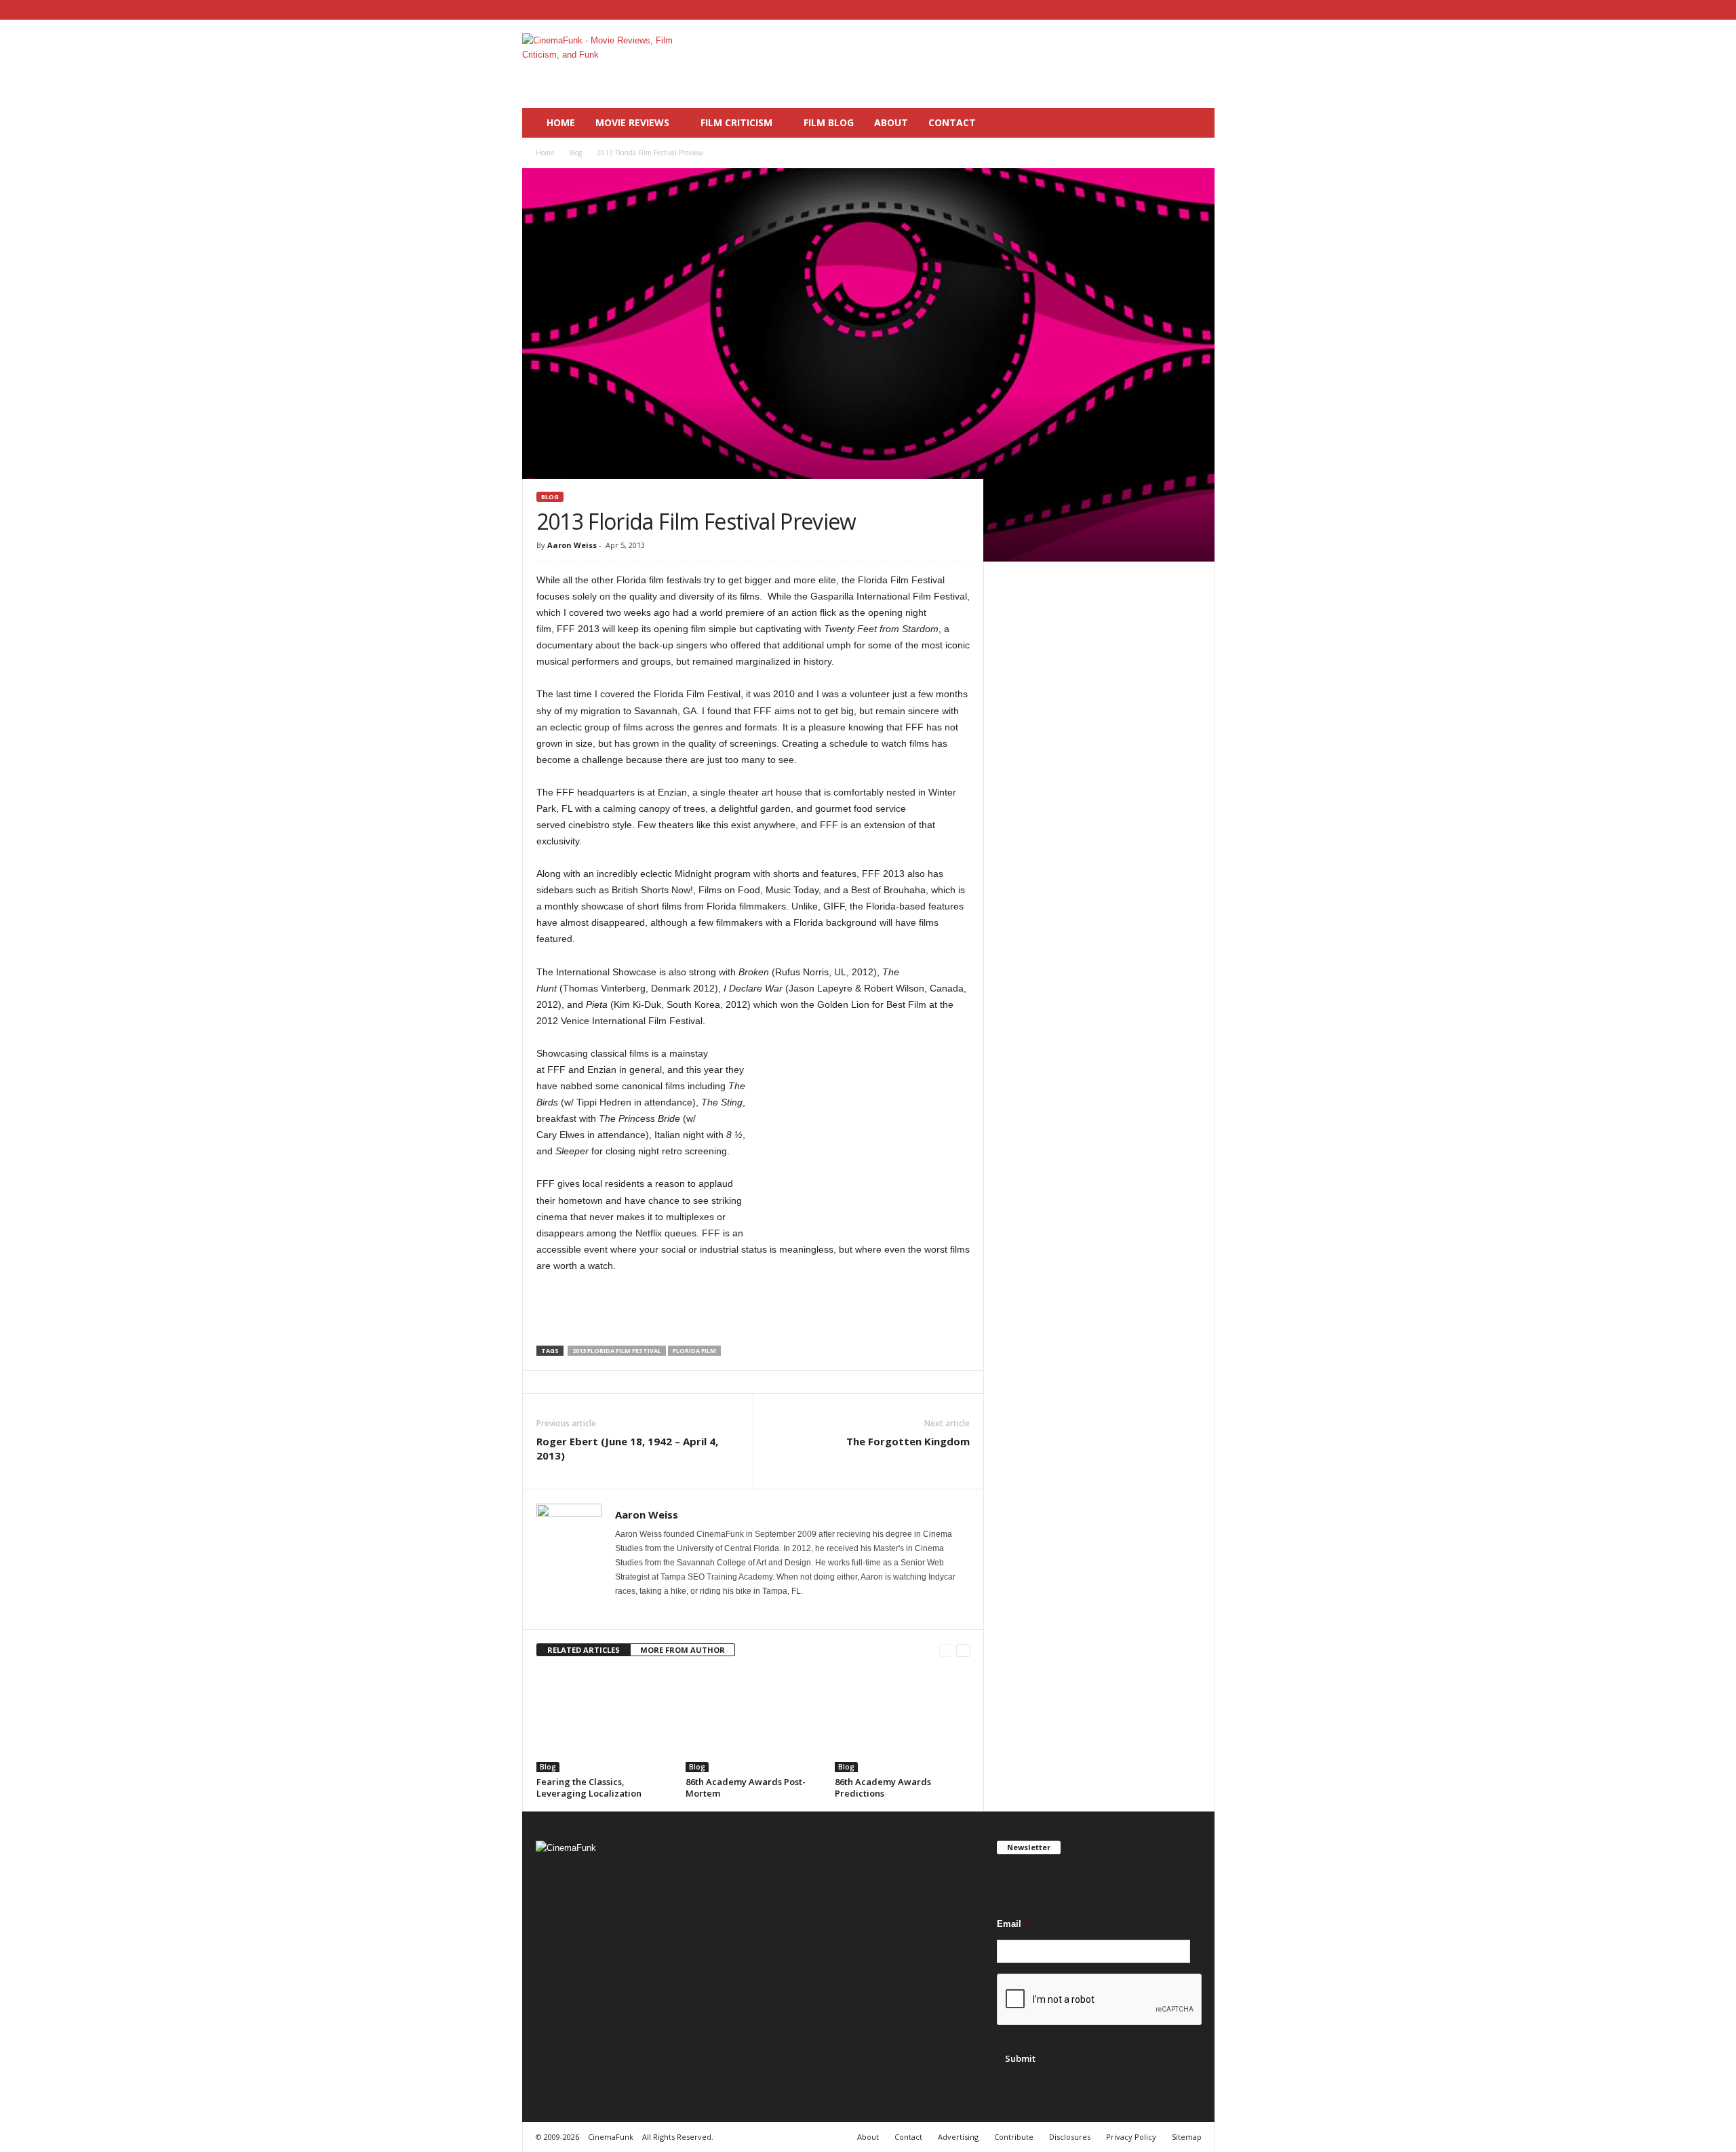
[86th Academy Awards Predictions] (903, 1721)
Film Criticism (736, 122)
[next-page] (963, 1650)
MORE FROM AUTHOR (683, 1650)
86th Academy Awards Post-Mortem (746, 1787)
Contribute (1014, 2137)
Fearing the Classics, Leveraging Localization (589, 1787)
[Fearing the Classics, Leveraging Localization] (604, 1721)
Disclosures (1070, 2137)
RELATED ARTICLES (584, 1650)
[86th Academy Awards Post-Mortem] (753, 1721)
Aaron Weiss (572, 545)
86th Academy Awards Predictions (883, 1787)
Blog (575, 153)
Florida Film (694, 1351)
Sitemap (1187, 2137)
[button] (1194, 123)
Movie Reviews (632, 122)
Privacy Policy (1131, 2137)
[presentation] (1100, 2000)
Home (561, 122)
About (891, 122)
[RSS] (1183, 10)
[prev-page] (946, 1650)
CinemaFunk (611, 2137)
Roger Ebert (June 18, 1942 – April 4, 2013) (627, 1448)
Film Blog (829, 122)
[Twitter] (1204, 10)
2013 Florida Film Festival (617, 1351)
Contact (952, 122)
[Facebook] (1162, 10)
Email (1013, 1924)
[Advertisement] (968, 64)
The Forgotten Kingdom (908, 1441)
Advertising (958, 2137)
